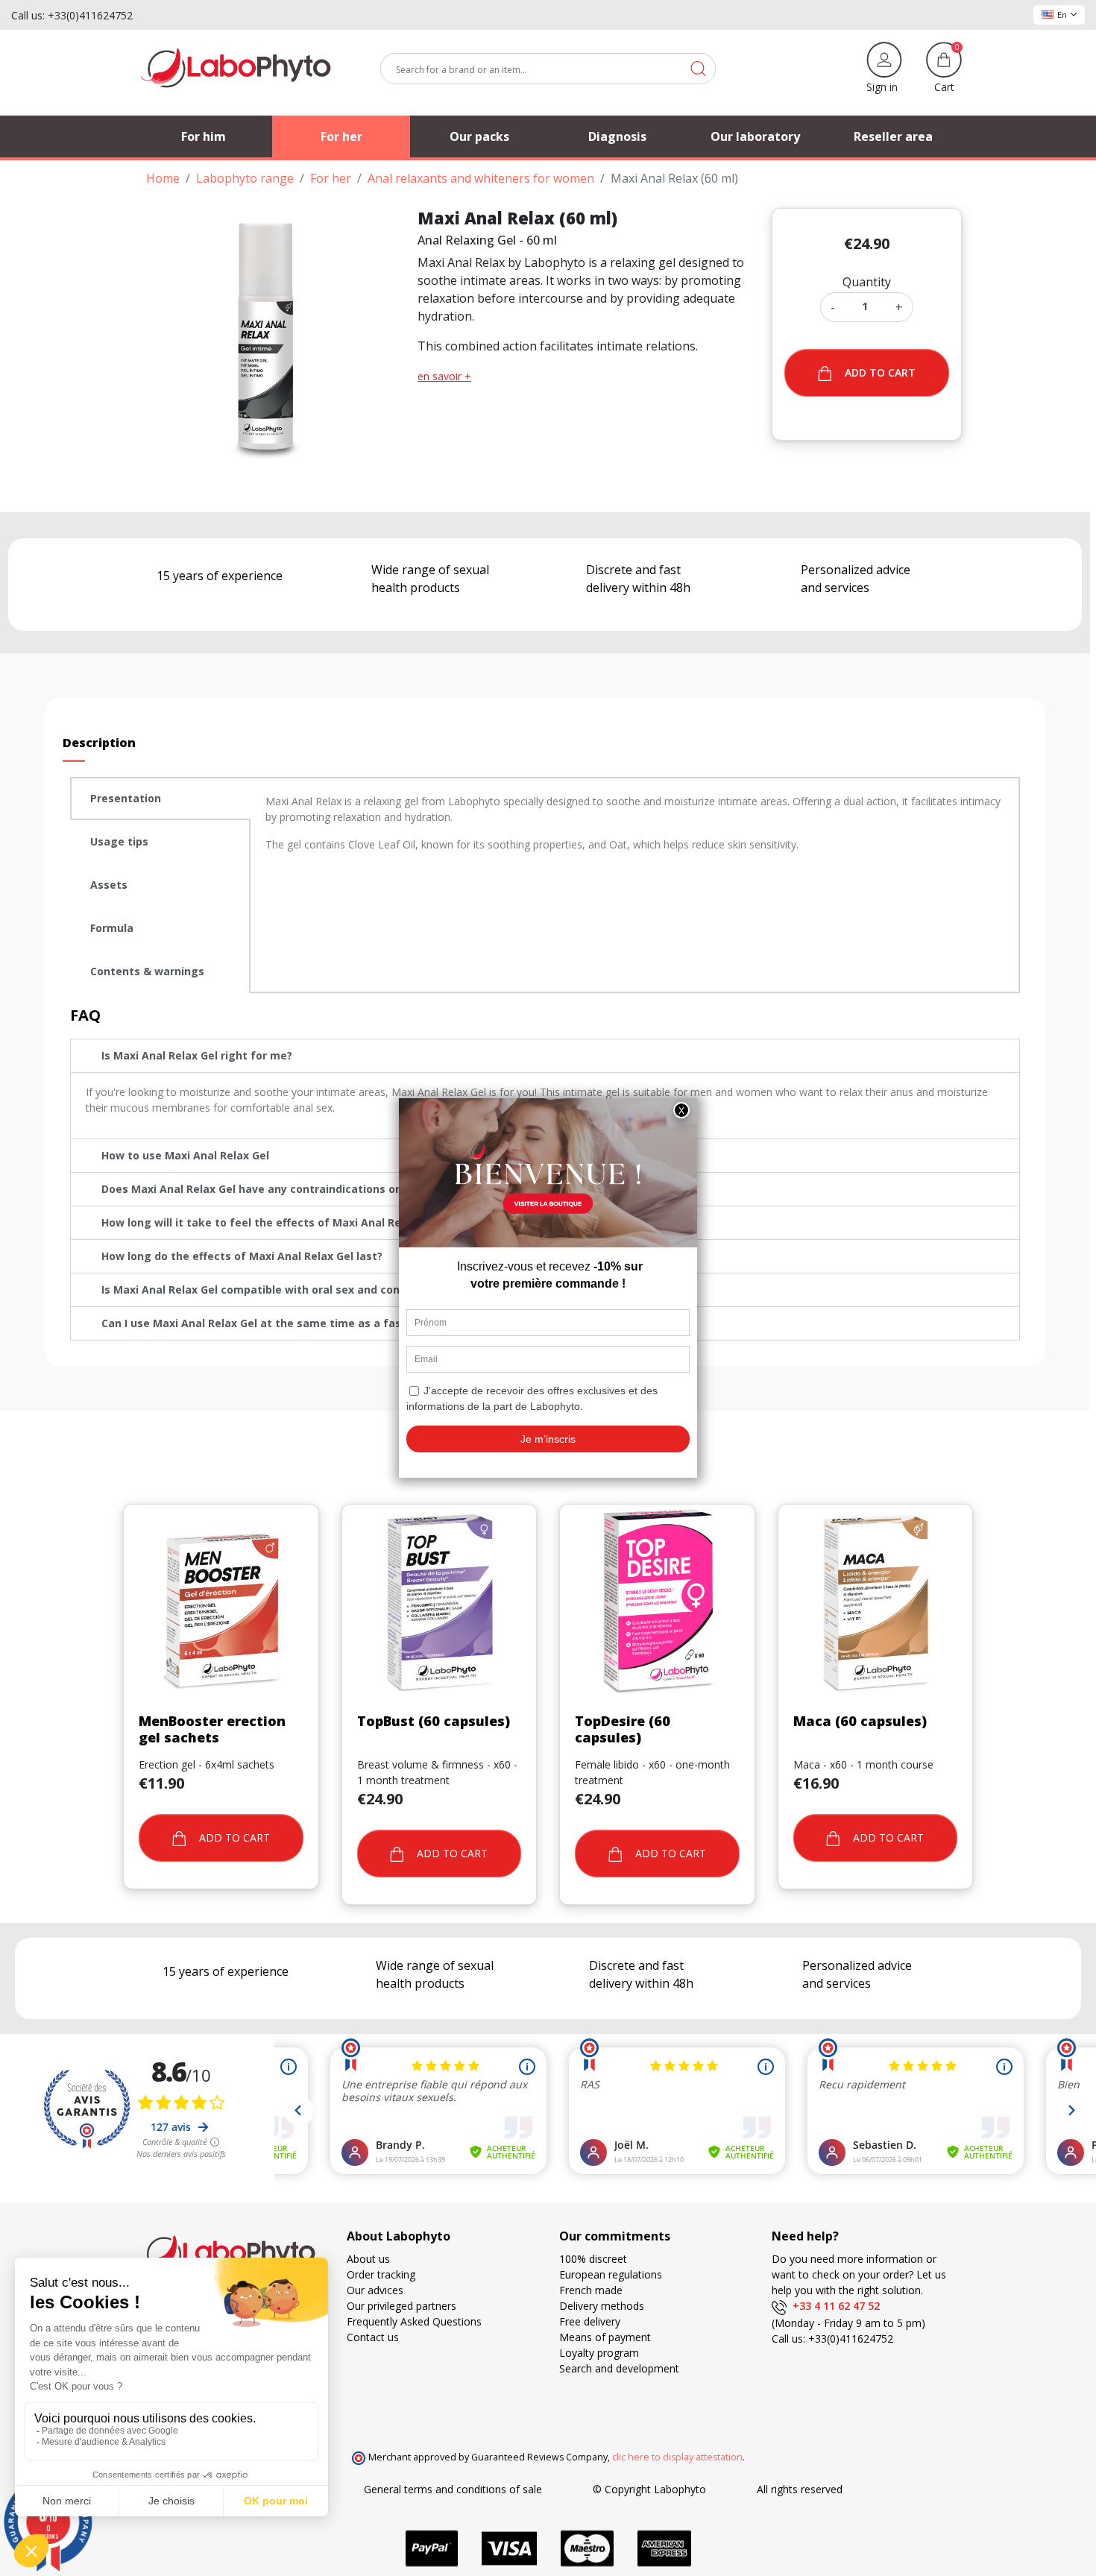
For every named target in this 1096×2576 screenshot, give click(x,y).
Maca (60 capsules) (860, 1721)
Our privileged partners (401, 2306)
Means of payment (605, 2337)
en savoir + (444, 376)
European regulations (611, 2274)
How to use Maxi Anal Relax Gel (185, 1155)
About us (368, 2259)
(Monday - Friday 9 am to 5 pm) (848, 2323)
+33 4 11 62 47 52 (833, 2306)
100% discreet (593, 2259)
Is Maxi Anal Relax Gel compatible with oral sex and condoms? (268, 1289)
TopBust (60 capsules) (434, 1721)
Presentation (126, 798)
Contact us (373, 2337)
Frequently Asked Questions (414, 2321)
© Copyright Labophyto (649, 2489)
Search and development (619, 2368)
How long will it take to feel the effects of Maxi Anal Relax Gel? (272, 1222)
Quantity (867, 282)
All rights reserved (800, 2489)
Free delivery (590, 2321)
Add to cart (880, 372)
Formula (112, 928)
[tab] (160, 799)
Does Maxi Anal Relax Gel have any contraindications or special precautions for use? (328, 1189)
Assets (109, 885)
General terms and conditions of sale (453, 2489)
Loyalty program (599, 2353)
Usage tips (119, 841)
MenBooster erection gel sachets (212, 1729)
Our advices (375, 2290)
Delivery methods (602, 2306)
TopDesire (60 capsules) (623, 1729)
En (1062, 15)
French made (591, 2290)
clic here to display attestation (677, 2457)
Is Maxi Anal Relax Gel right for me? (197, 1055)
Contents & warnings (147, 971)
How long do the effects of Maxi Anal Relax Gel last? (242, 1256)
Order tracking (381, 2274)
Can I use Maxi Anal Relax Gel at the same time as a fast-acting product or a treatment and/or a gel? (375, 1323)
